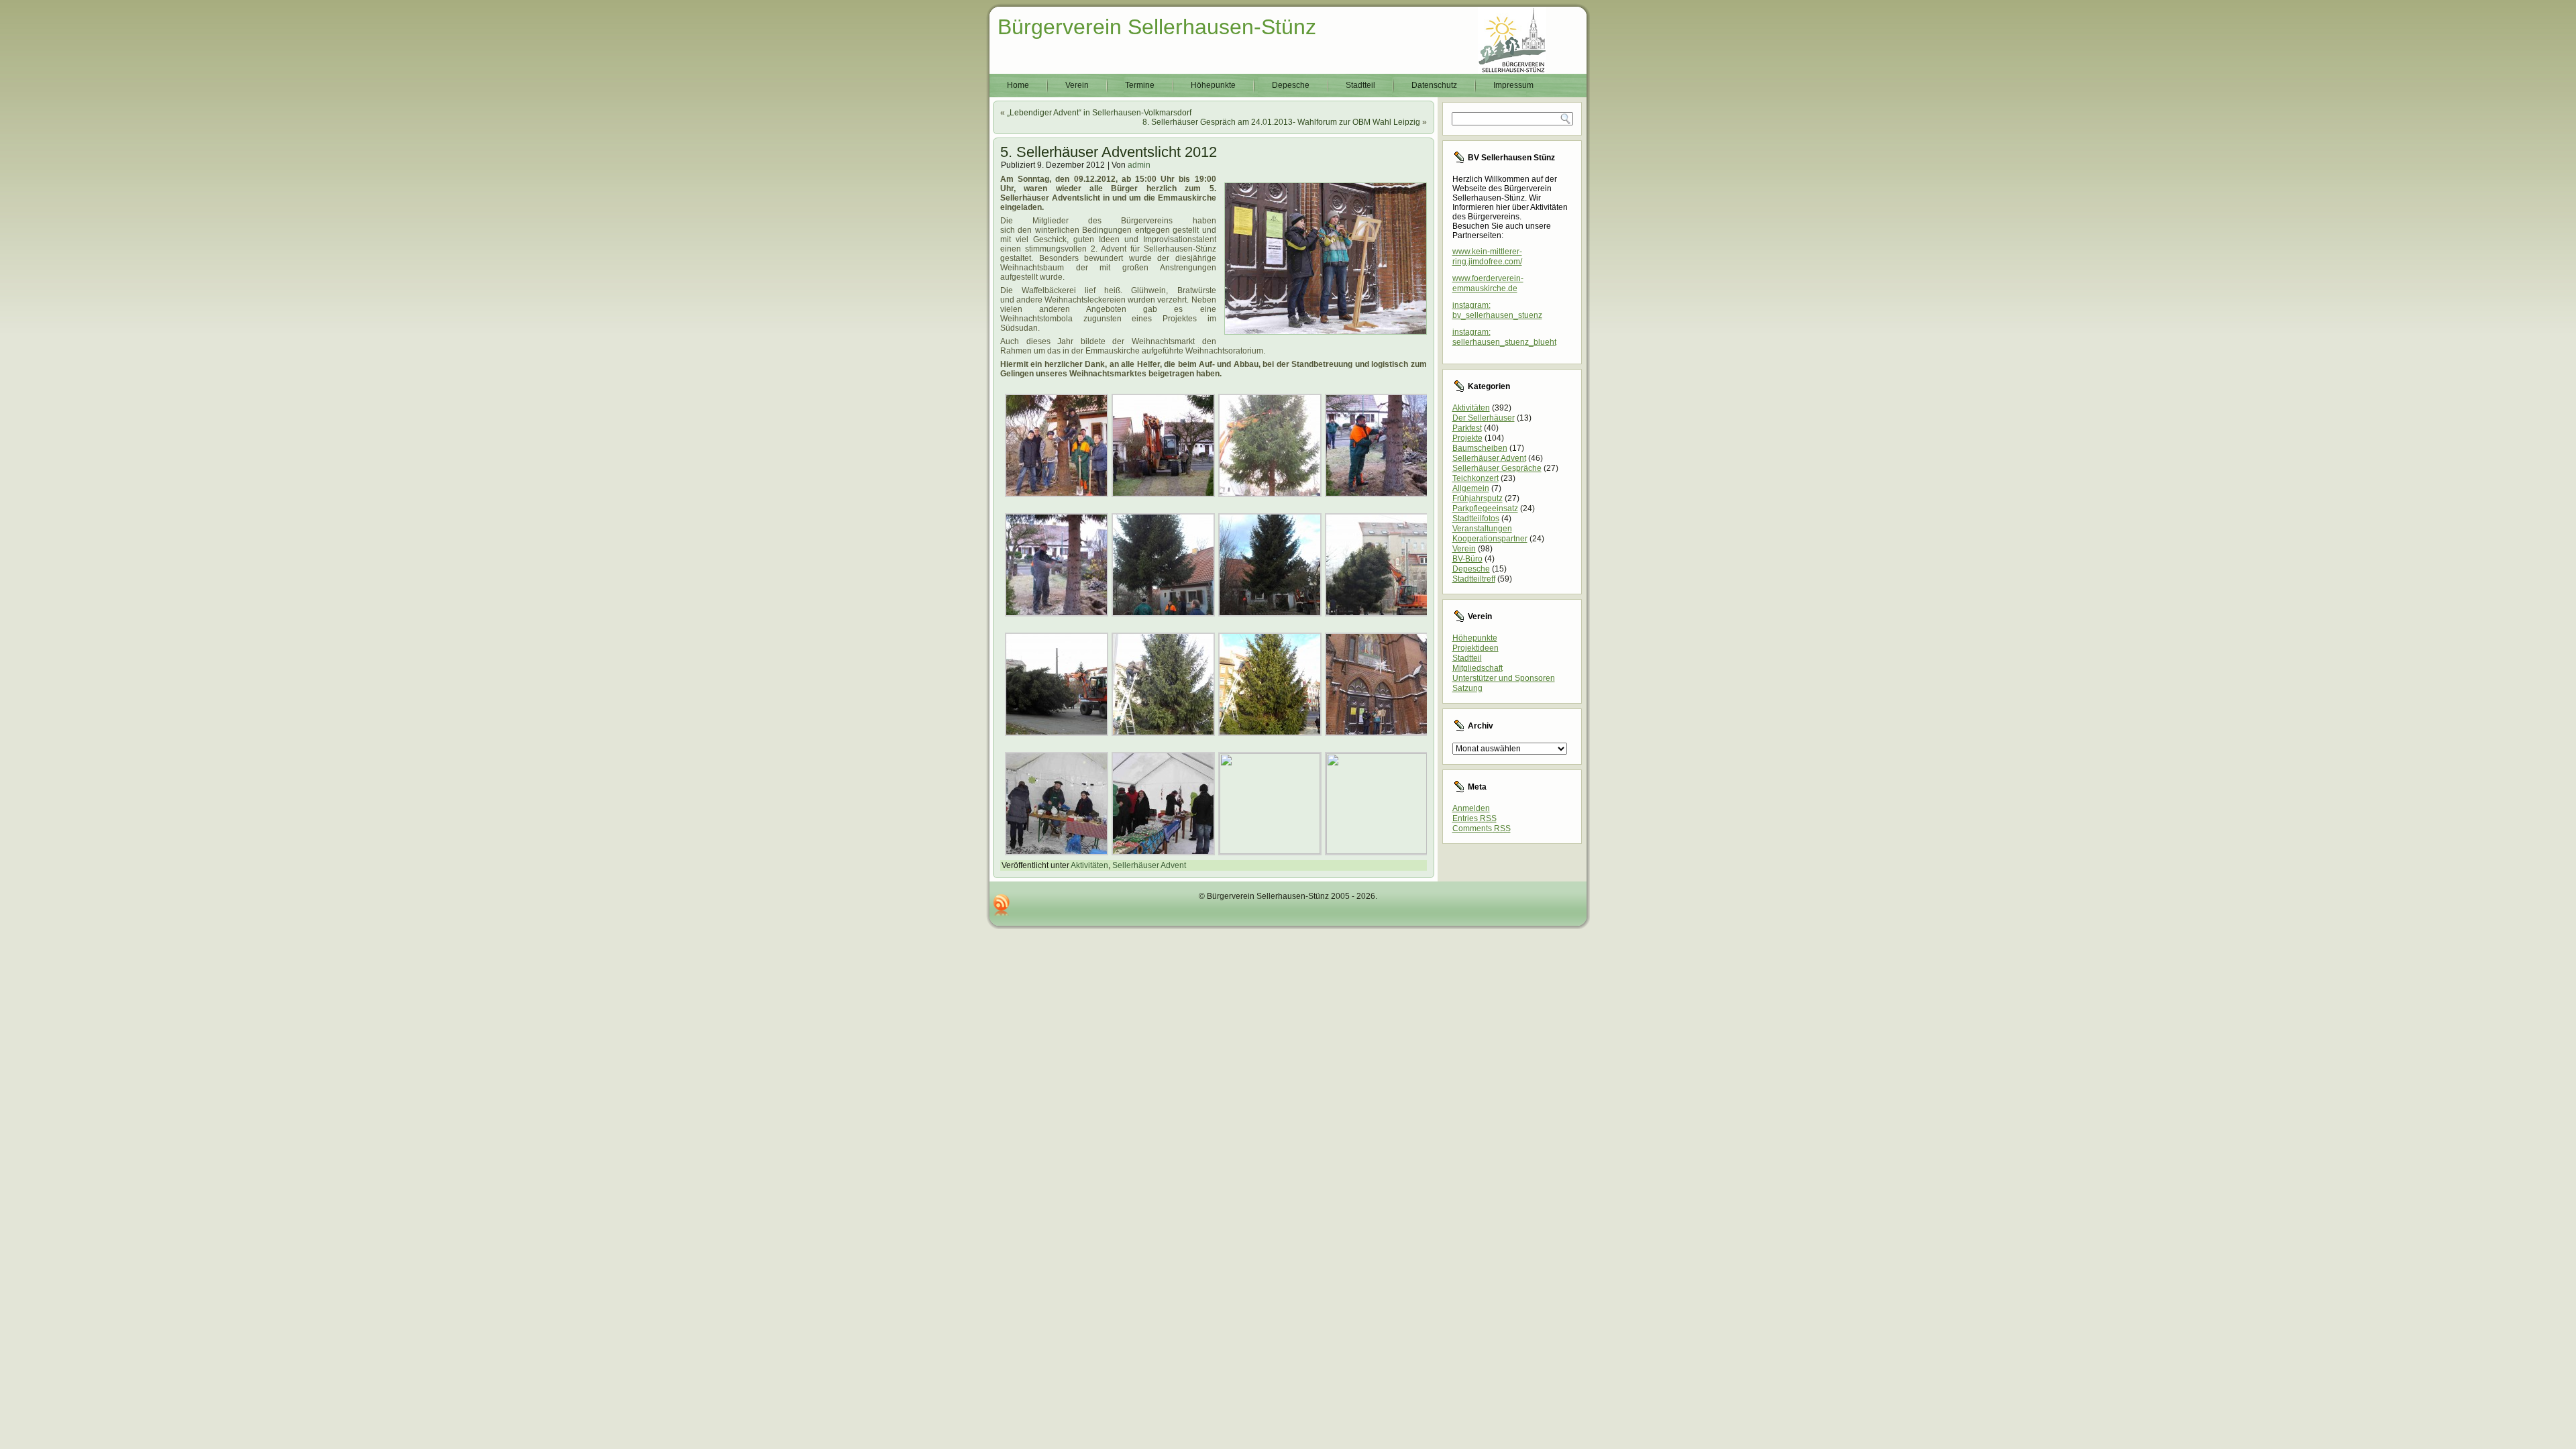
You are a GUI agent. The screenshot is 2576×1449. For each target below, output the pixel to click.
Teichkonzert (1475, 478)
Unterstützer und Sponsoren (1504, 678)
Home (1018, 85)
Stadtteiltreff (1474, 579)
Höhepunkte (1213, 85)
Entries (1474, 818)
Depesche (1291, 85)
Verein (1077, 85)
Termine (1140, 85)
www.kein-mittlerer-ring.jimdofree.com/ (1487, 257)
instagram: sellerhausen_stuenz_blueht (1504, 337)
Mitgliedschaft (1478, 668)
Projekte (1467, 438)
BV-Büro (1467, 559)
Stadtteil (1360, 85)
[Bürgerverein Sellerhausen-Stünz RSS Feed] (1002, 905)
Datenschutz (1434, 85)
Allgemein (1471, 488)
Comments (1482, 828)
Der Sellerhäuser (1484, 418)
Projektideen (1475, 648)
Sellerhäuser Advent (1149, 865)
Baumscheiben (1480, 448)
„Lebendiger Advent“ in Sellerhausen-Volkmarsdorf (1099, 113)
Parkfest (1467, 428)
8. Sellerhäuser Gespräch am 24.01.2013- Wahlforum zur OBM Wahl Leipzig (1281, 122)
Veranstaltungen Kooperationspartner (1490, 534)
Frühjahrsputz (1478, 498)
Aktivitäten (1089, 865)
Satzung (1467, 688)
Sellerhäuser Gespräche (1497, 468)
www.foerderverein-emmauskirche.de (1488, 283)
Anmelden (1471, 808)
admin (1139, 165)
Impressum (1513, 85)
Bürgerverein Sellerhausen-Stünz (1157, 27)
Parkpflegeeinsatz (1485, 508)
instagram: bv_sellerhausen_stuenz (1497, 310)
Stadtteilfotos (1476, 519)
